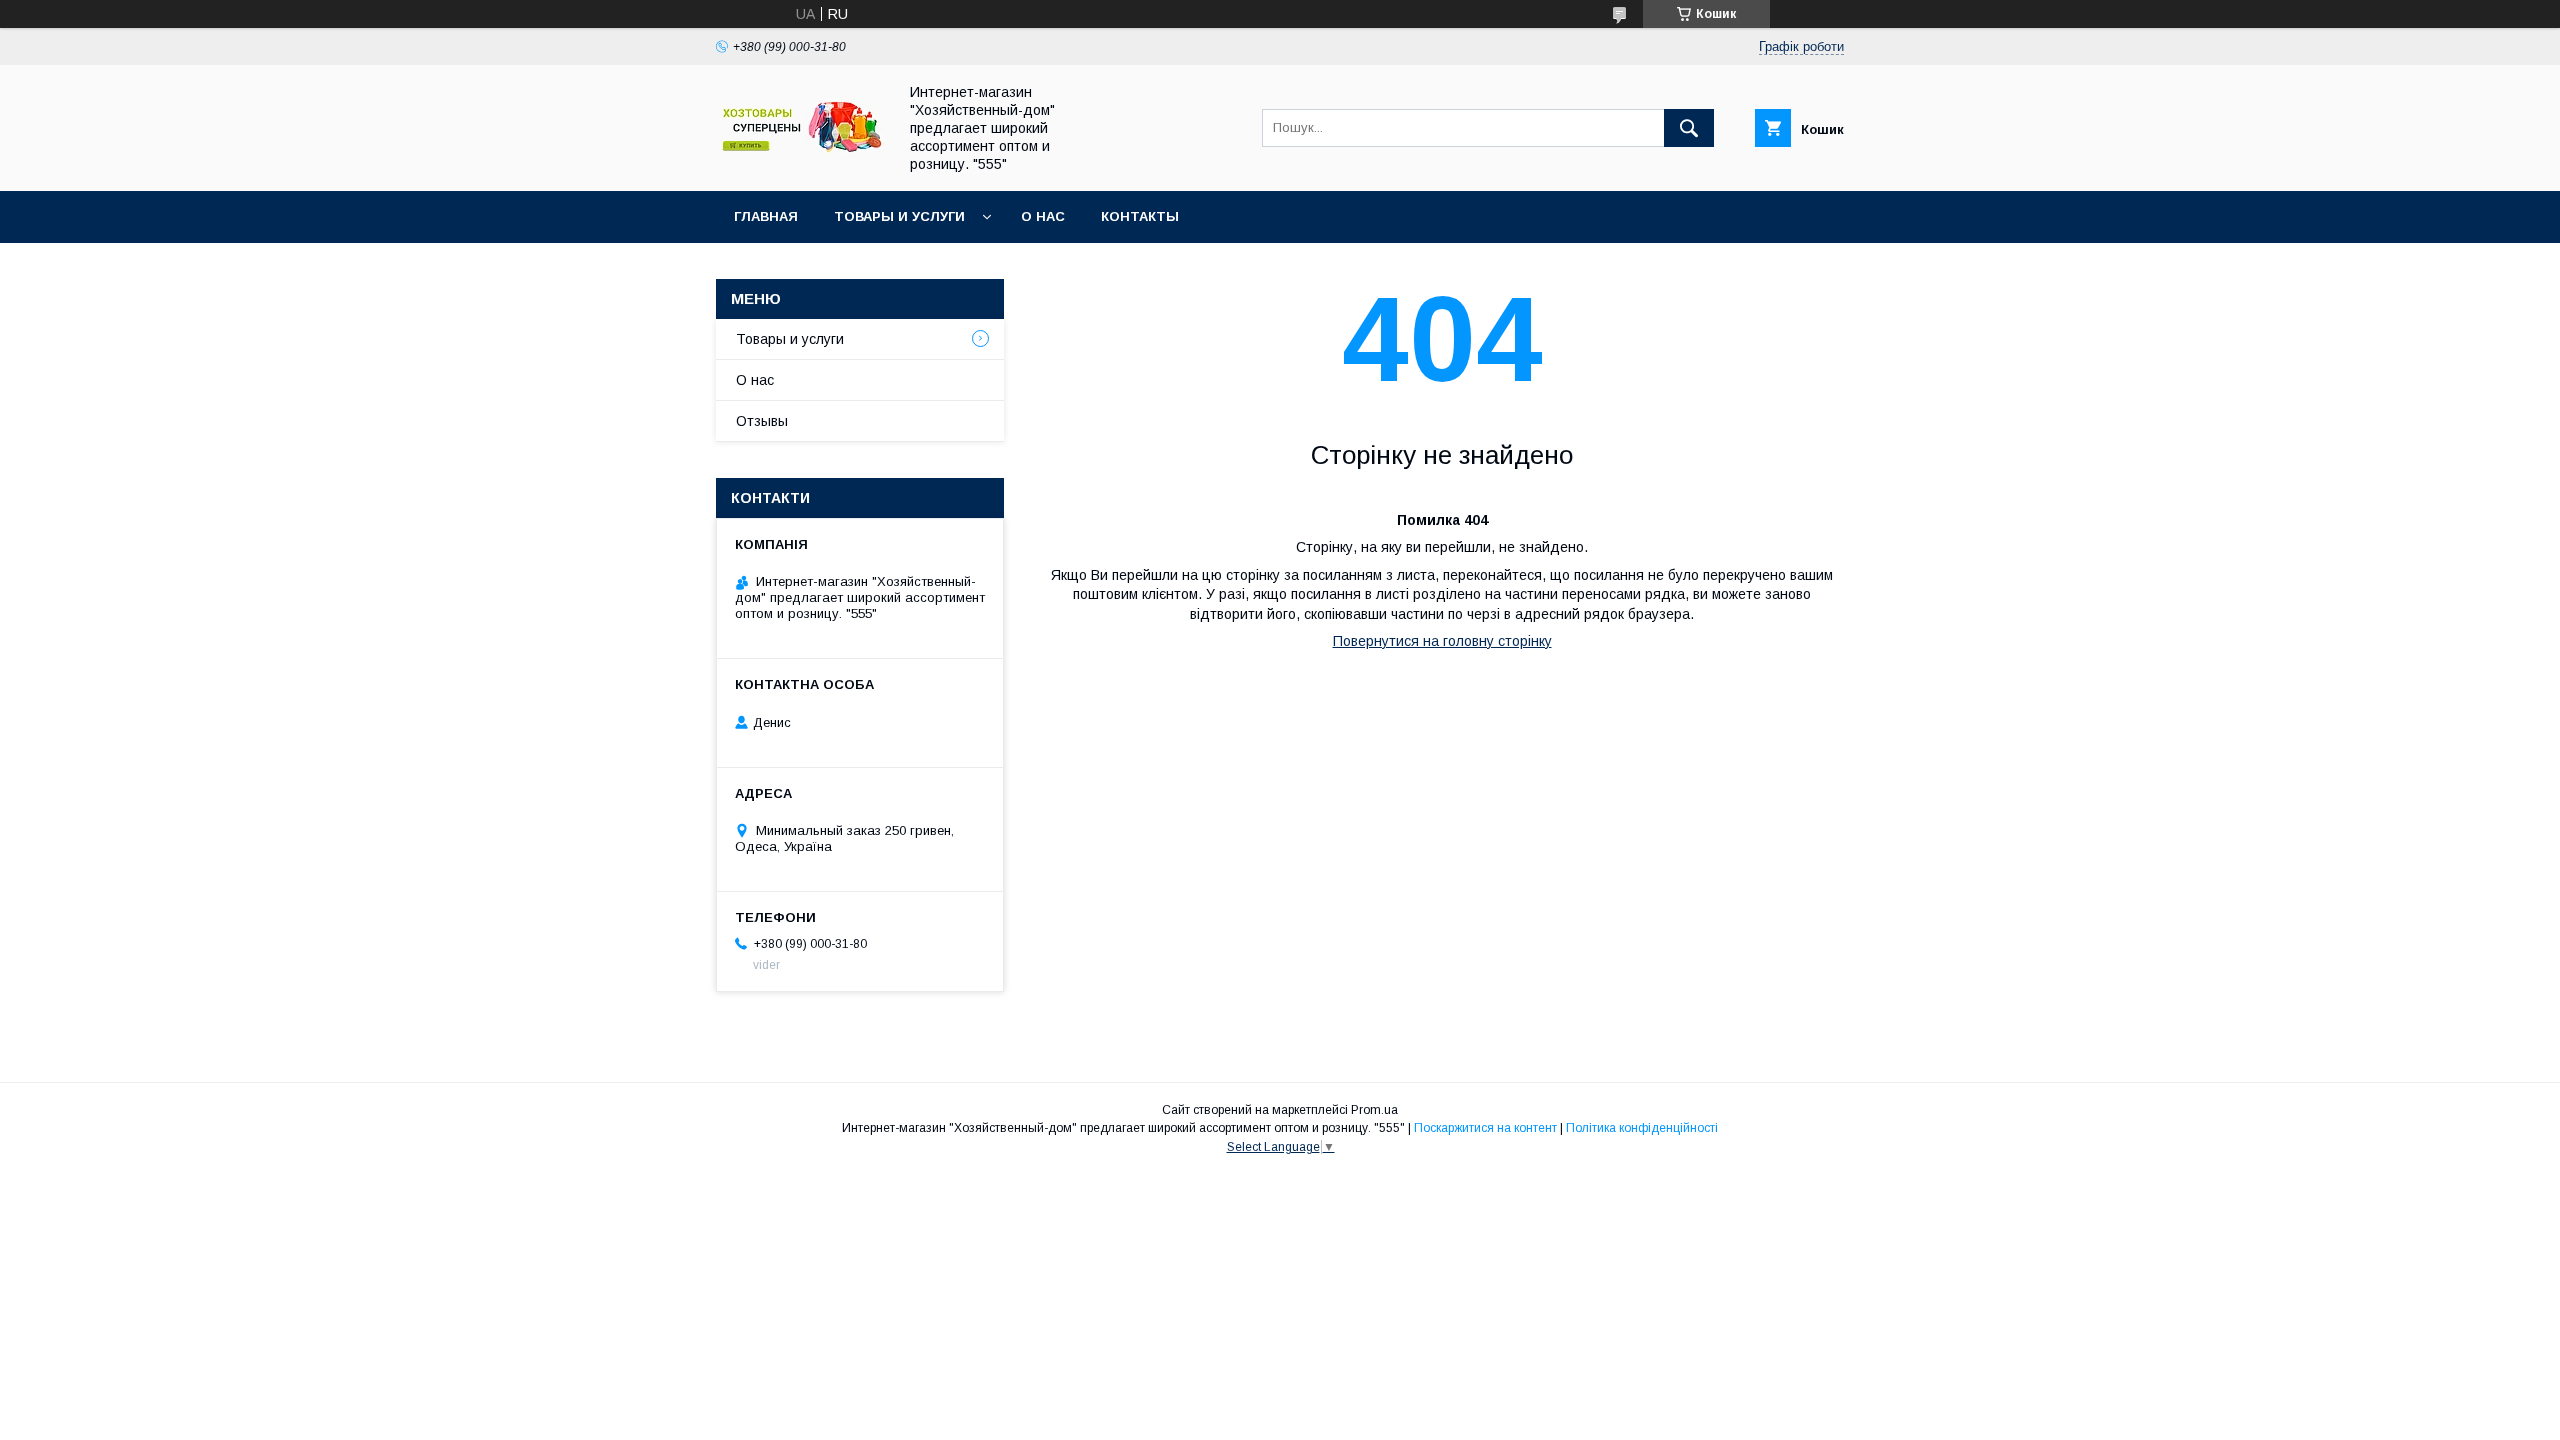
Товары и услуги (899, 216)
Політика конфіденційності (1642, 1128)
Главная (766, 216)
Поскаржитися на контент (1485, 1128)
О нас (1043, 216)
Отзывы (762, 421)
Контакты (1140, 216)
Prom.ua (1374, 1110)
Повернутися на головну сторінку (1442, 641)
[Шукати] (1689, 128)
